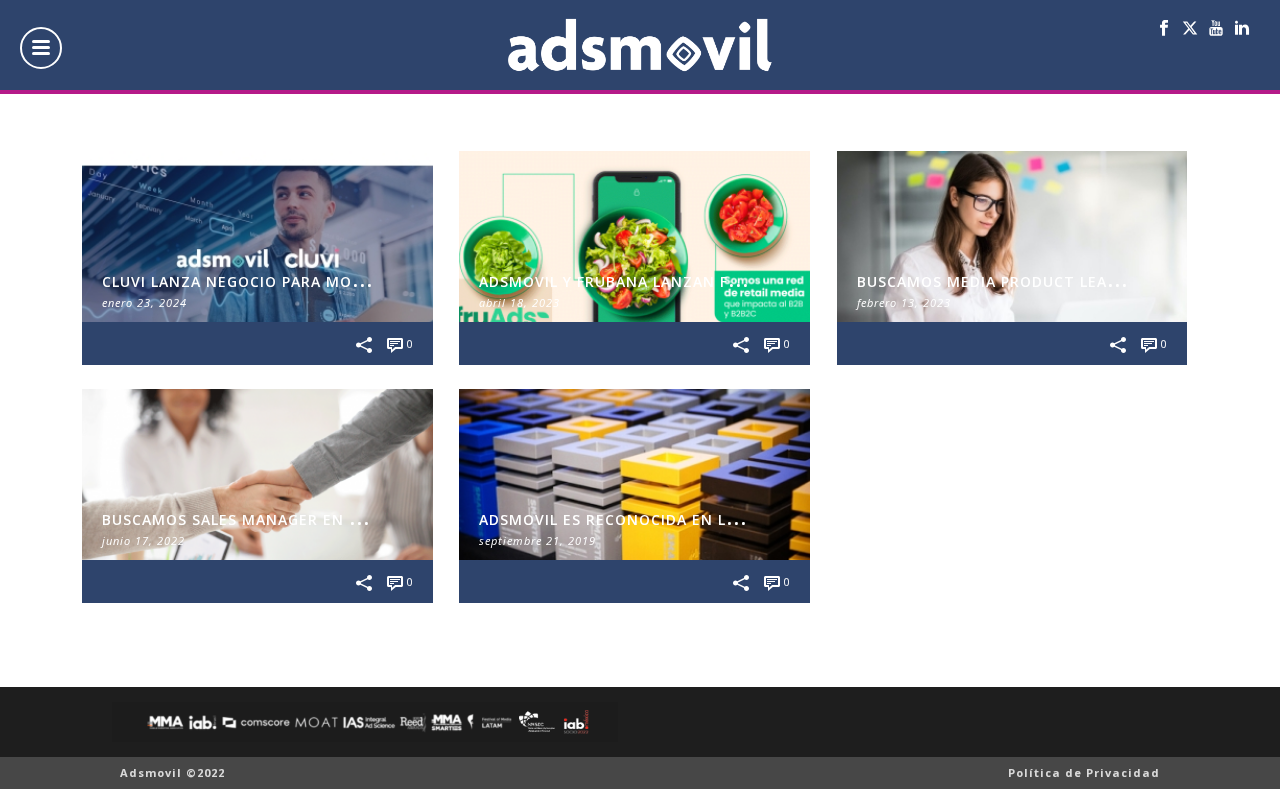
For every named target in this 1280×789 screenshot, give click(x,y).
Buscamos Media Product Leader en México (1042, 281)
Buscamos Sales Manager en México (255, 519)
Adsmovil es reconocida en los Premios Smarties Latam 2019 (740, 519)
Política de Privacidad (1084, 772)
